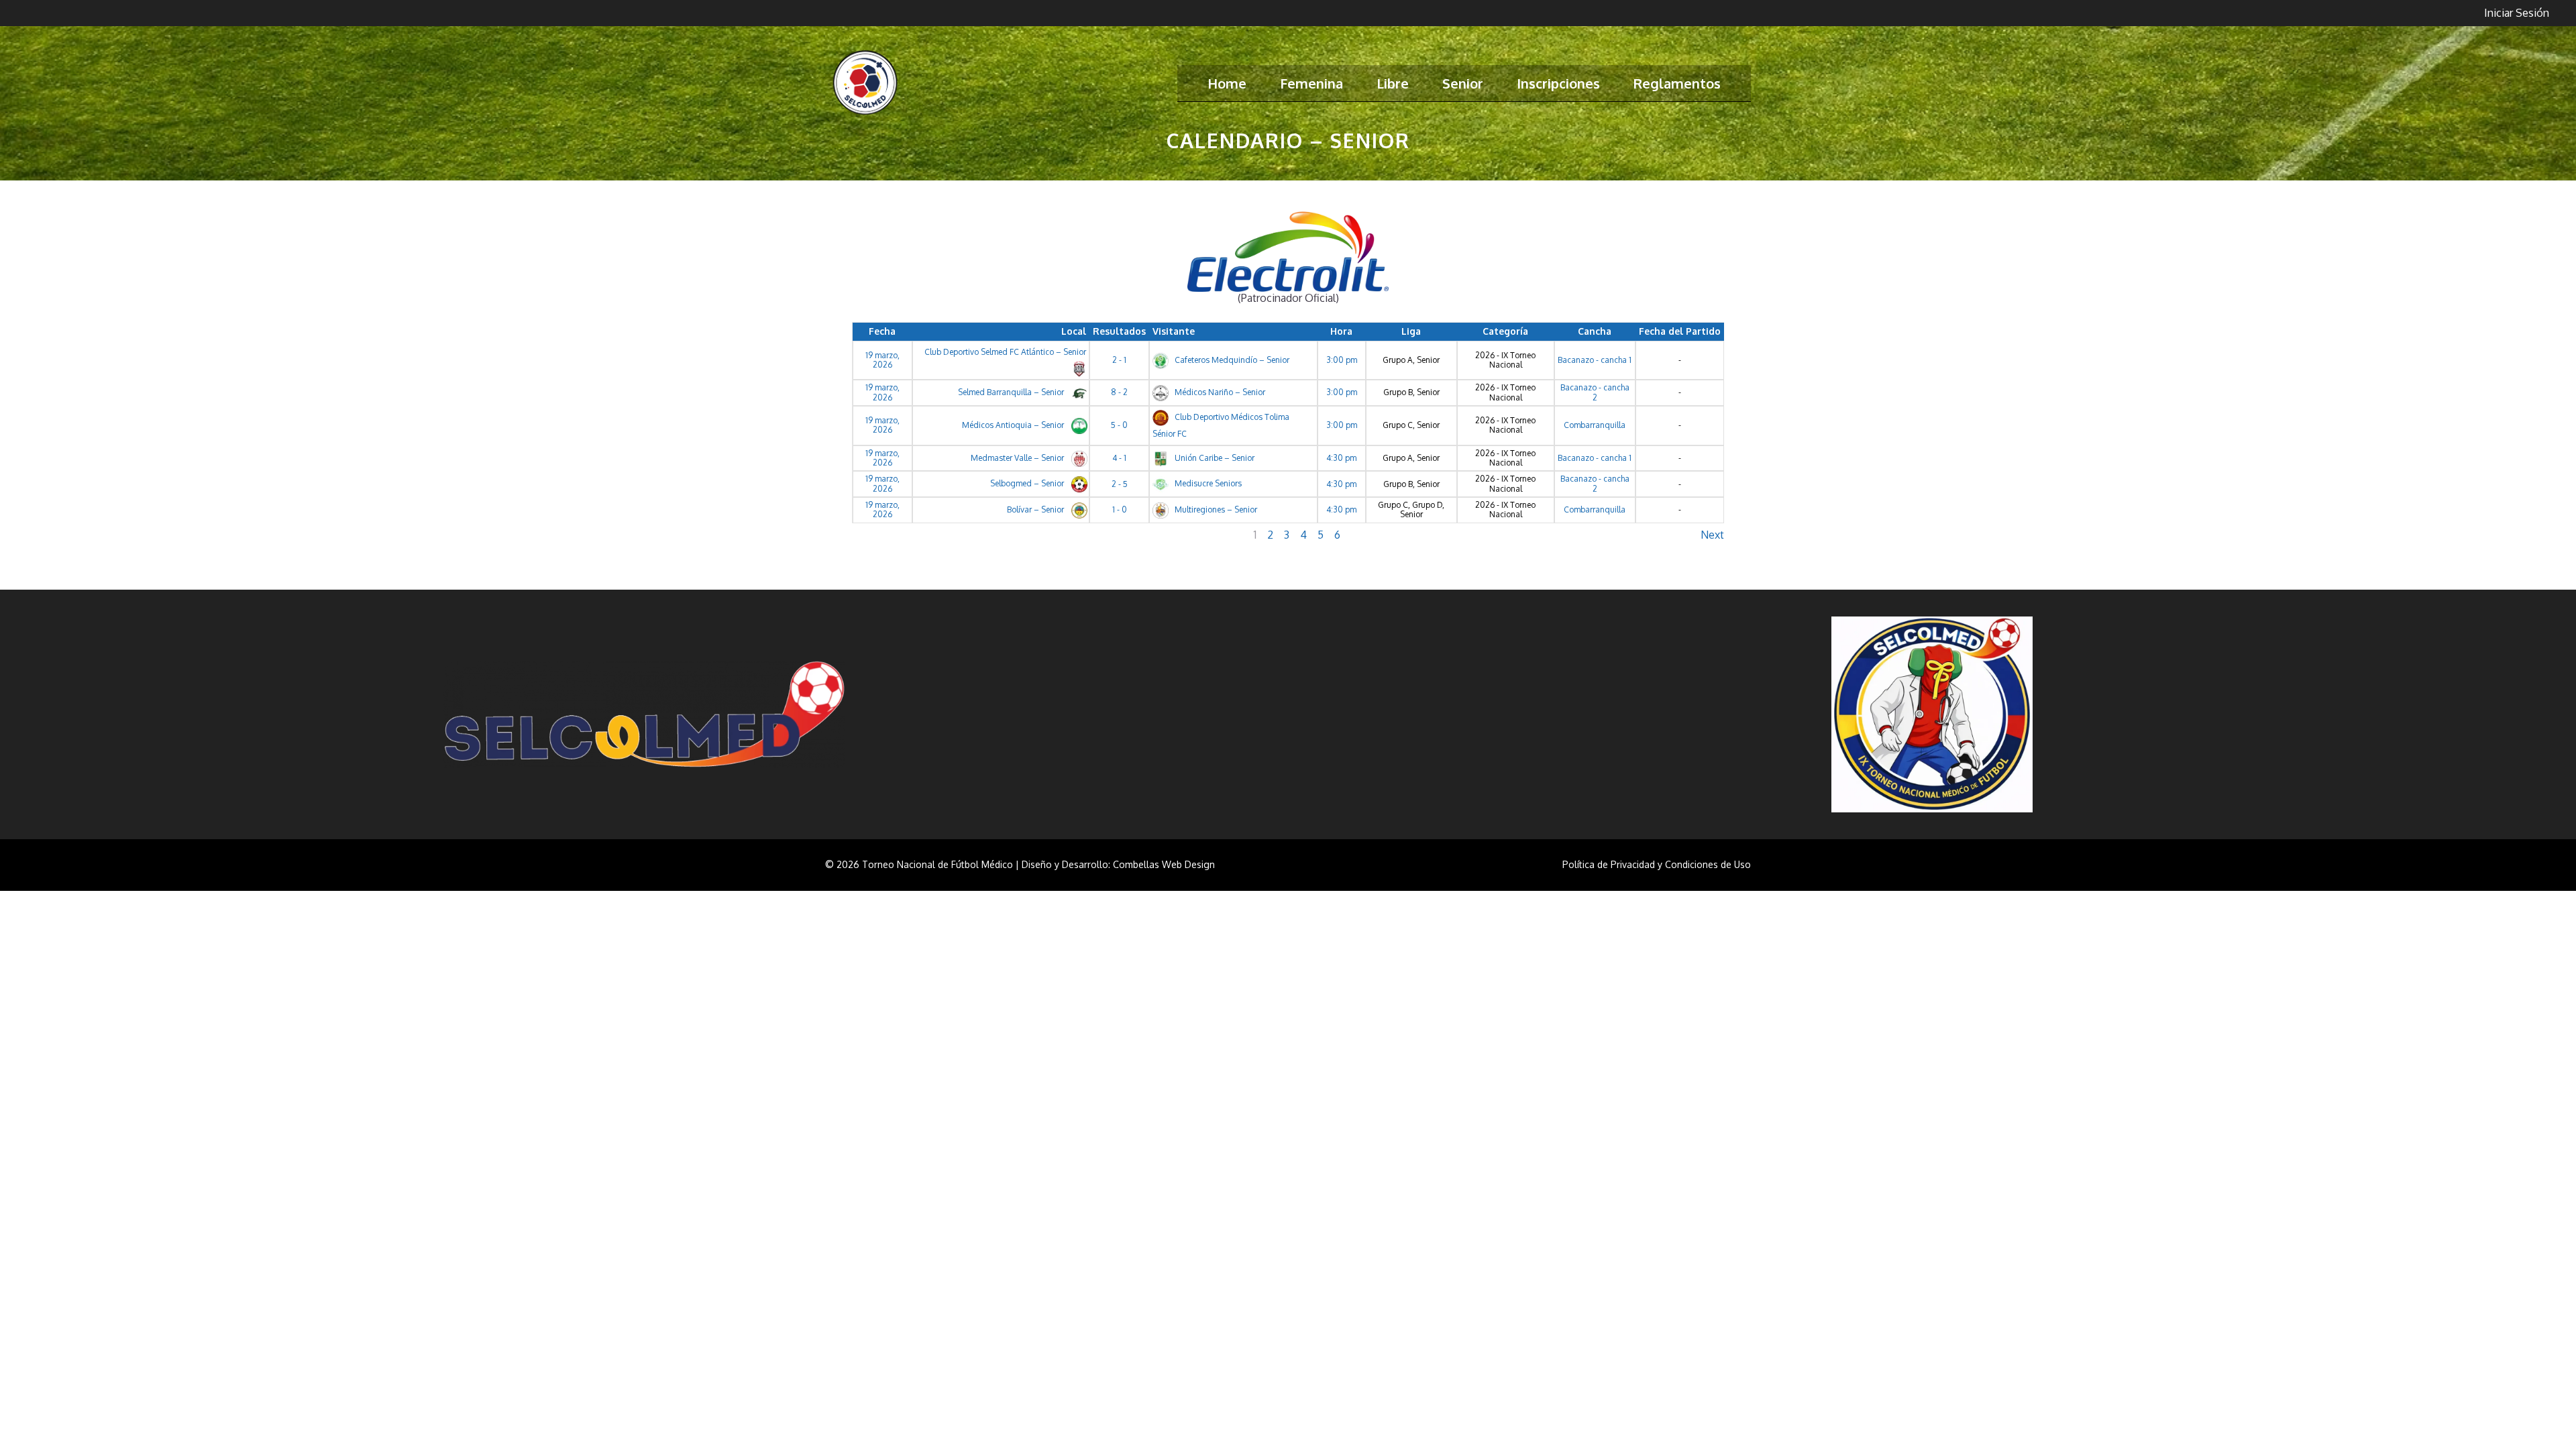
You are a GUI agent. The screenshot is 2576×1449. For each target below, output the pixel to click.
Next (1712, 535)
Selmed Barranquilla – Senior (1012, 392)
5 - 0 (1119, 425)
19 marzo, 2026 (882, 360)
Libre (1393, 83)
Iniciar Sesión (2517, 13)
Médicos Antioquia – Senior (1014, 425)
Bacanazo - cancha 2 (1595, 392)
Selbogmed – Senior (1028, 483)
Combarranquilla (1595, 425)
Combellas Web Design (1164, 864)
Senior (1463, 83)
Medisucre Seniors (1207, 483)
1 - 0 (1120, 509)
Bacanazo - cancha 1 (1595, 360)
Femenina (1311, 83)
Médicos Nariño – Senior (1219, 392)
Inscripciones (1558, 83)
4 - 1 (1119, 458)
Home (1227, 83)
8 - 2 (1119, 392)
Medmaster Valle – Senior (1018, 458)
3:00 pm (1342, 360)
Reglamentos (1677, 83)
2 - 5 (1120, 484)
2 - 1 (1119, 360)
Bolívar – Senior (1036, 509)
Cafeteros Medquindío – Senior (1231, 360)
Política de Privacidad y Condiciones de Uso (1657, 864)
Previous (873, 535)
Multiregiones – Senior (1215, 509)
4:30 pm (1341, 458)
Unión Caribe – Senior (1214, 458)
